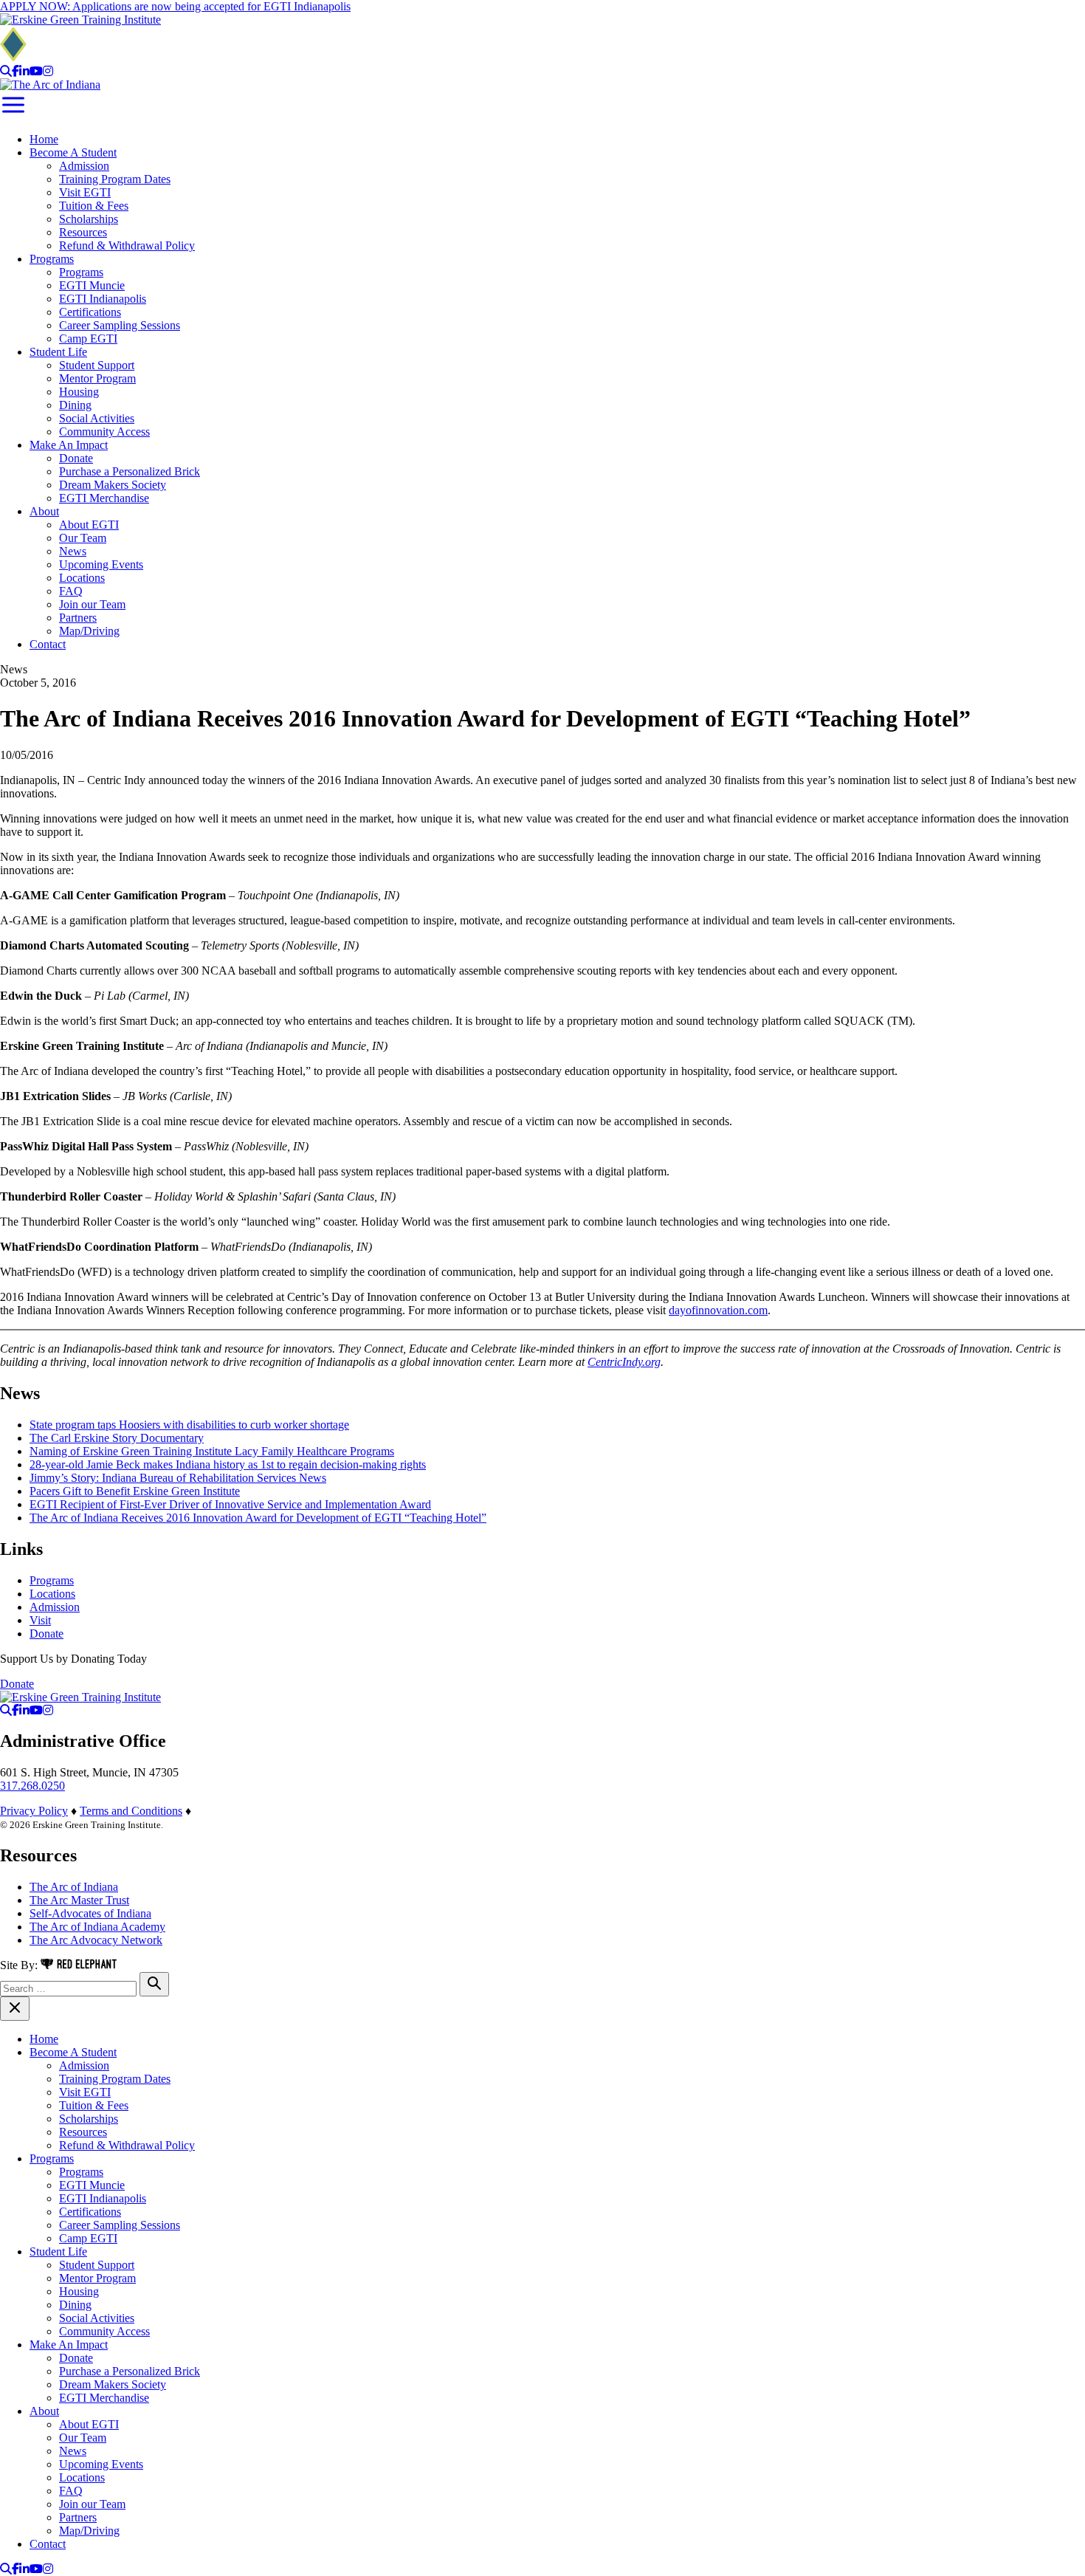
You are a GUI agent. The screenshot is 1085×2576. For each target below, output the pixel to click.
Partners (78, 618)
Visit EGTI (85, 192)
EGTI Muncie (92, 285)
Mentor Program (97, 378)
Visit (40, 1620)
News (73, 551)
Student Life (58, 352)
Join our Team (92, 604)
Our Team (83, 538)
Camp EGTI (88, 339)
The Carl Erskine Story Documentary (117, 1438)
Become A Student (73, 152)
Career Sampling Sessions (120, 325)
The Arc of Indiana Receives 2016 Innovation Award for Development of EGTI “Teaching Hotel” (258, 1518)
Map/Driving (89, 631)
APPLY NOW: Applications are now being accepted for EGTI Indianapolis (175, 6)
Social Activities (97, 418)
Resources (83, 232)
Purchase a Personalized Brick (130, 471)
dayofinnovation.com (718, 1310)
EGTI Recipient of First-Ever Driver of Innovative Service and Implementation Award (230, 1504)
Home (44, 139)
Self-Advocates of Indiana (90, 1913)
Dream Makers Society (113, 485)
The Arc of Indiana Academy (97, 1927)
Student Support (97, 365)
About (44, 511)
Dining (75, 405)
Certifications (90, 312)
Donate (76, 458)
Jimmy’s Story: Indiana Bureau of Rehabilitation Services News (178, 1478)
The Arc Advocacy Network (96, 1940)
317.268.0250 (32, 1786)
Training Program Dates (115, 179)
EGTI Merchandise (104, 498)
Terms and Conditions (131, 1811)
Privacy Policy (34, 1811)
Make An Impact (69, 445)
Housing (79, 392)
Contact (48, 644)
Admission (84, 166)
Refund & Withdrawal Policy (127, 245)
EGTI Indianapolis (103, 299)
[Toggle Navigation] (13, 114)
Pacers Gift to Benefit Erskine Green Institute (135, 1491)
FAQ (71, 591)
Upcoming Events (101, 564)
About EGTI (89, 525)
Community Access (104, 432)
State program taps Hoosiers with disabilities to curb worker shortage (189, 1425)
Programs (52, 259)
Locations (82, 578)
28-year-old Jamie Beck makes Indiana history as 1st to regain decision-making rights (228, 1464)
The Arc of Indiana (74, 1887)
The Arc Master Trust (79, 1900)
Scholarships (89, 219)
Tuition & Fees (94, 206)
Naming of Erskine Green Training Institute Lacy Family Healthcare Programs (212, 1451)
